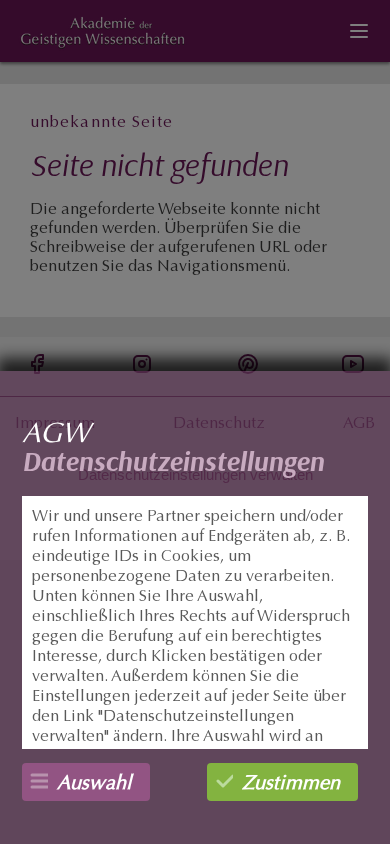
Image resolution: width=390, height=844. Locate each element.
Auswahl (94, 784)
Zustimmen (291, 784)
